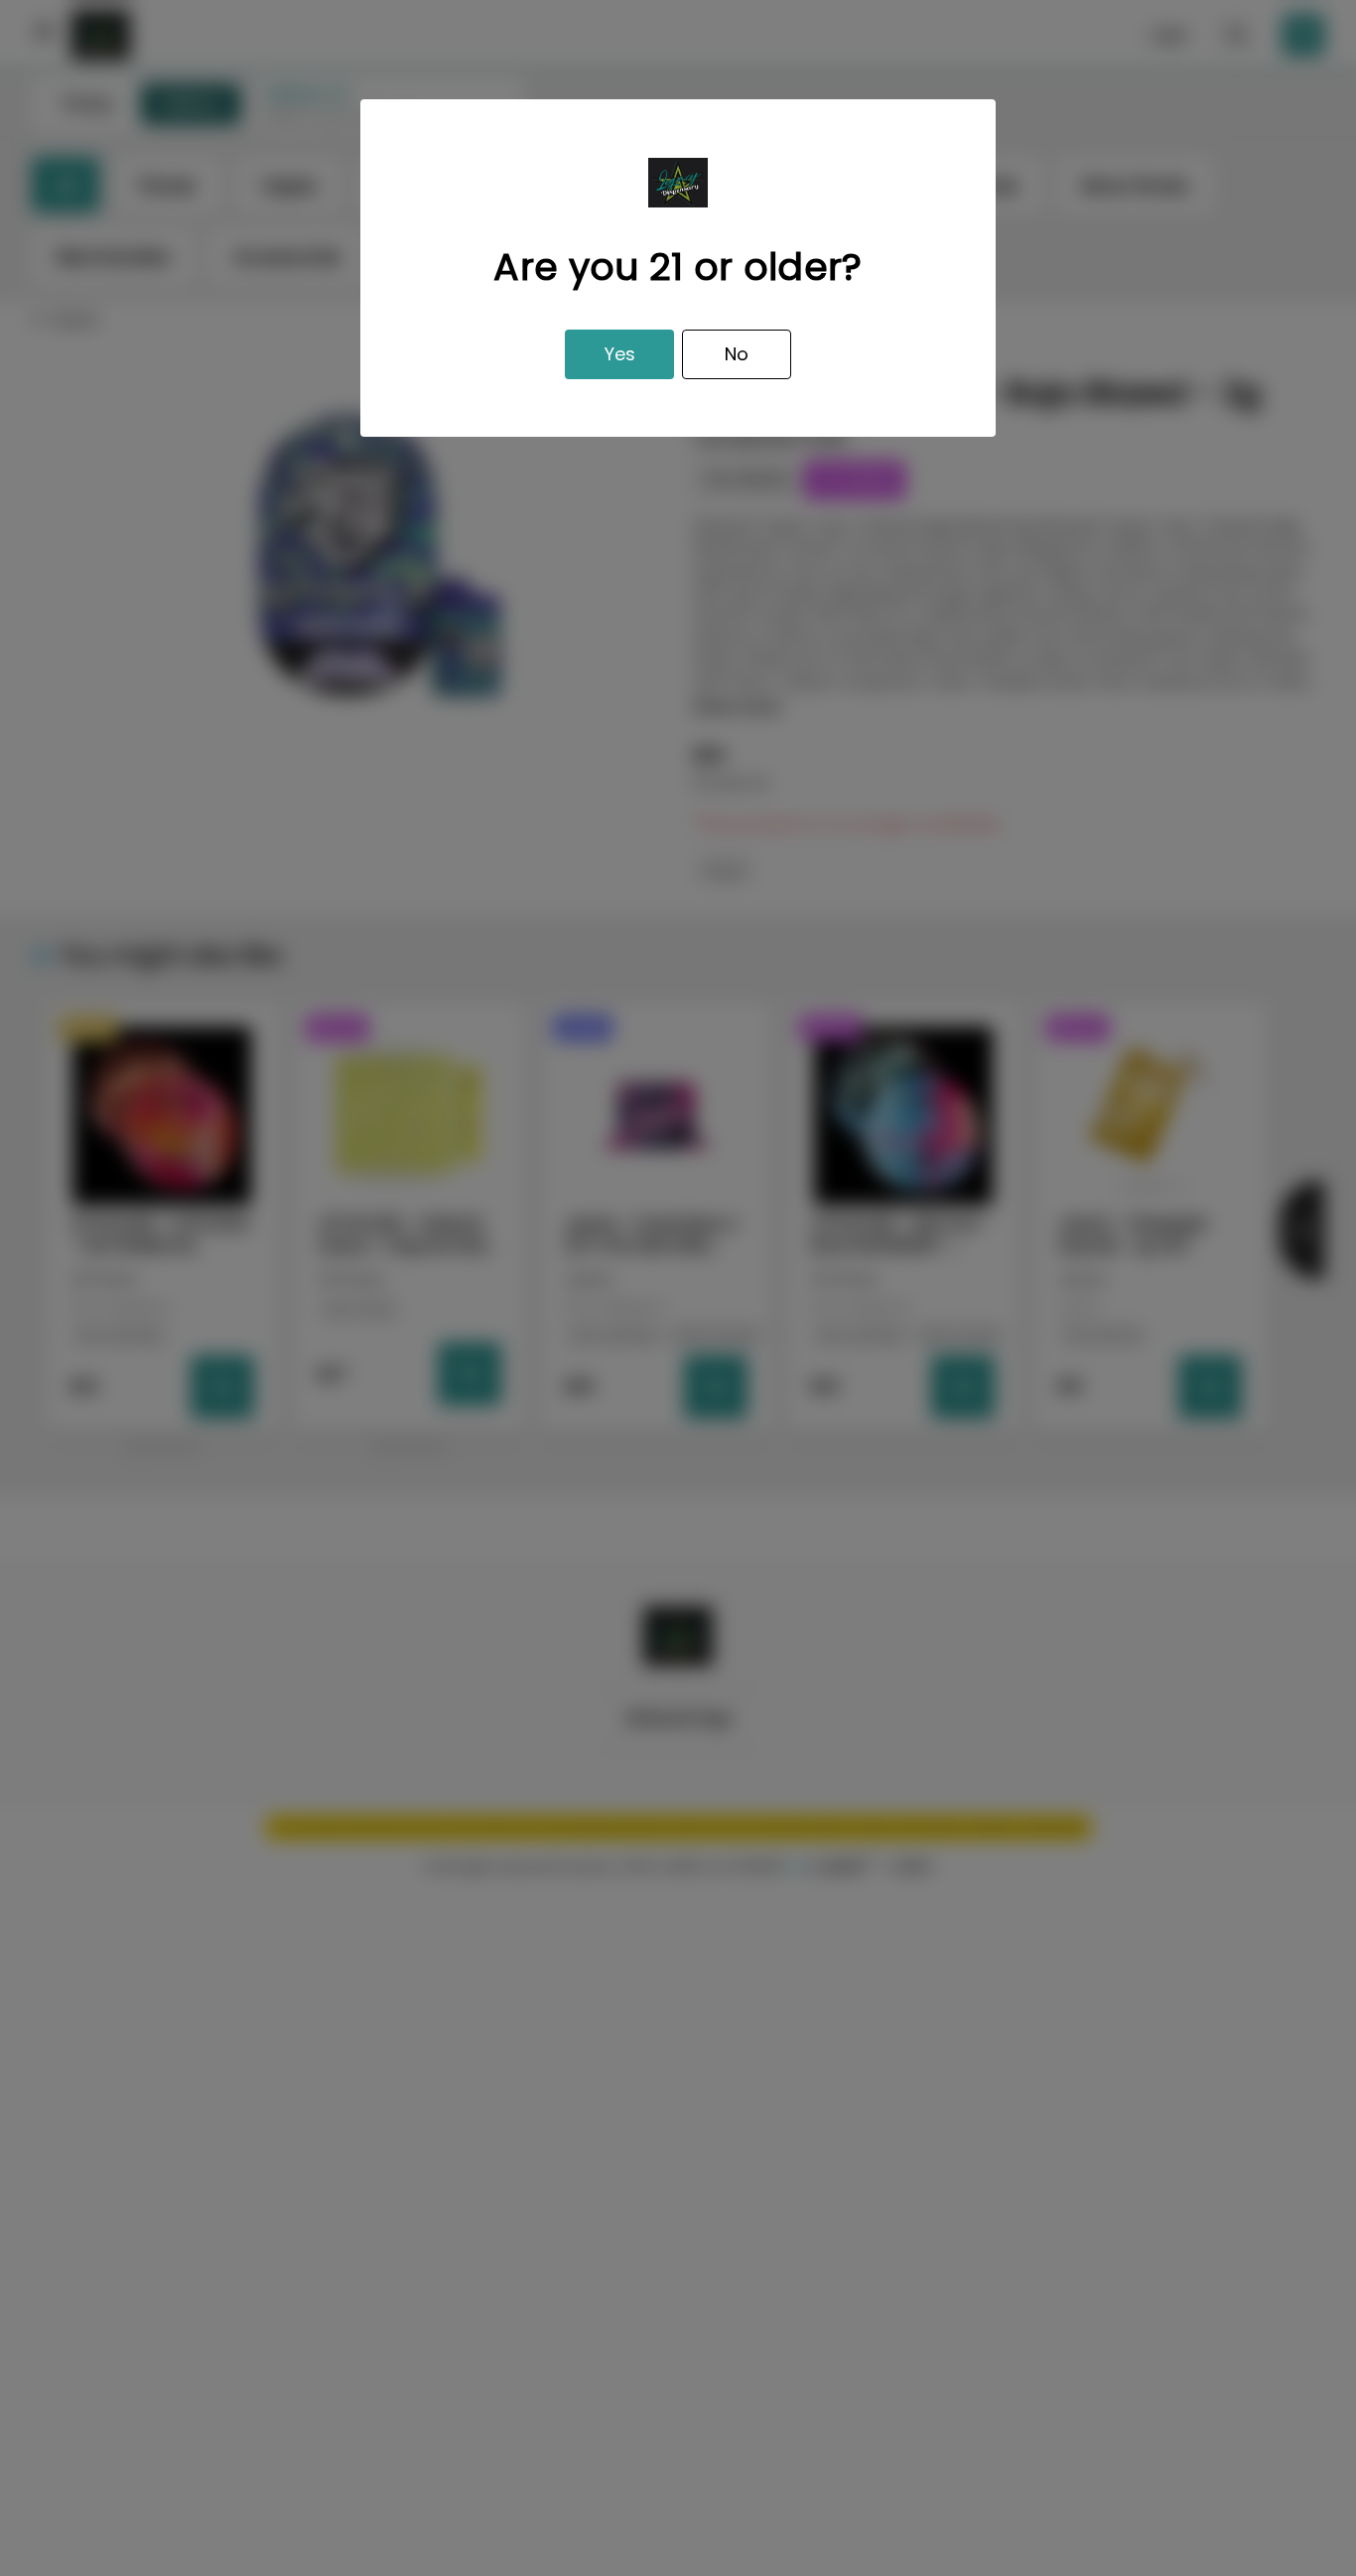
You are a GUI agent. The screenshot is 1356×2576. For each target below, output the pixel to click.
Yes (620, 354)
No (737, 354)
